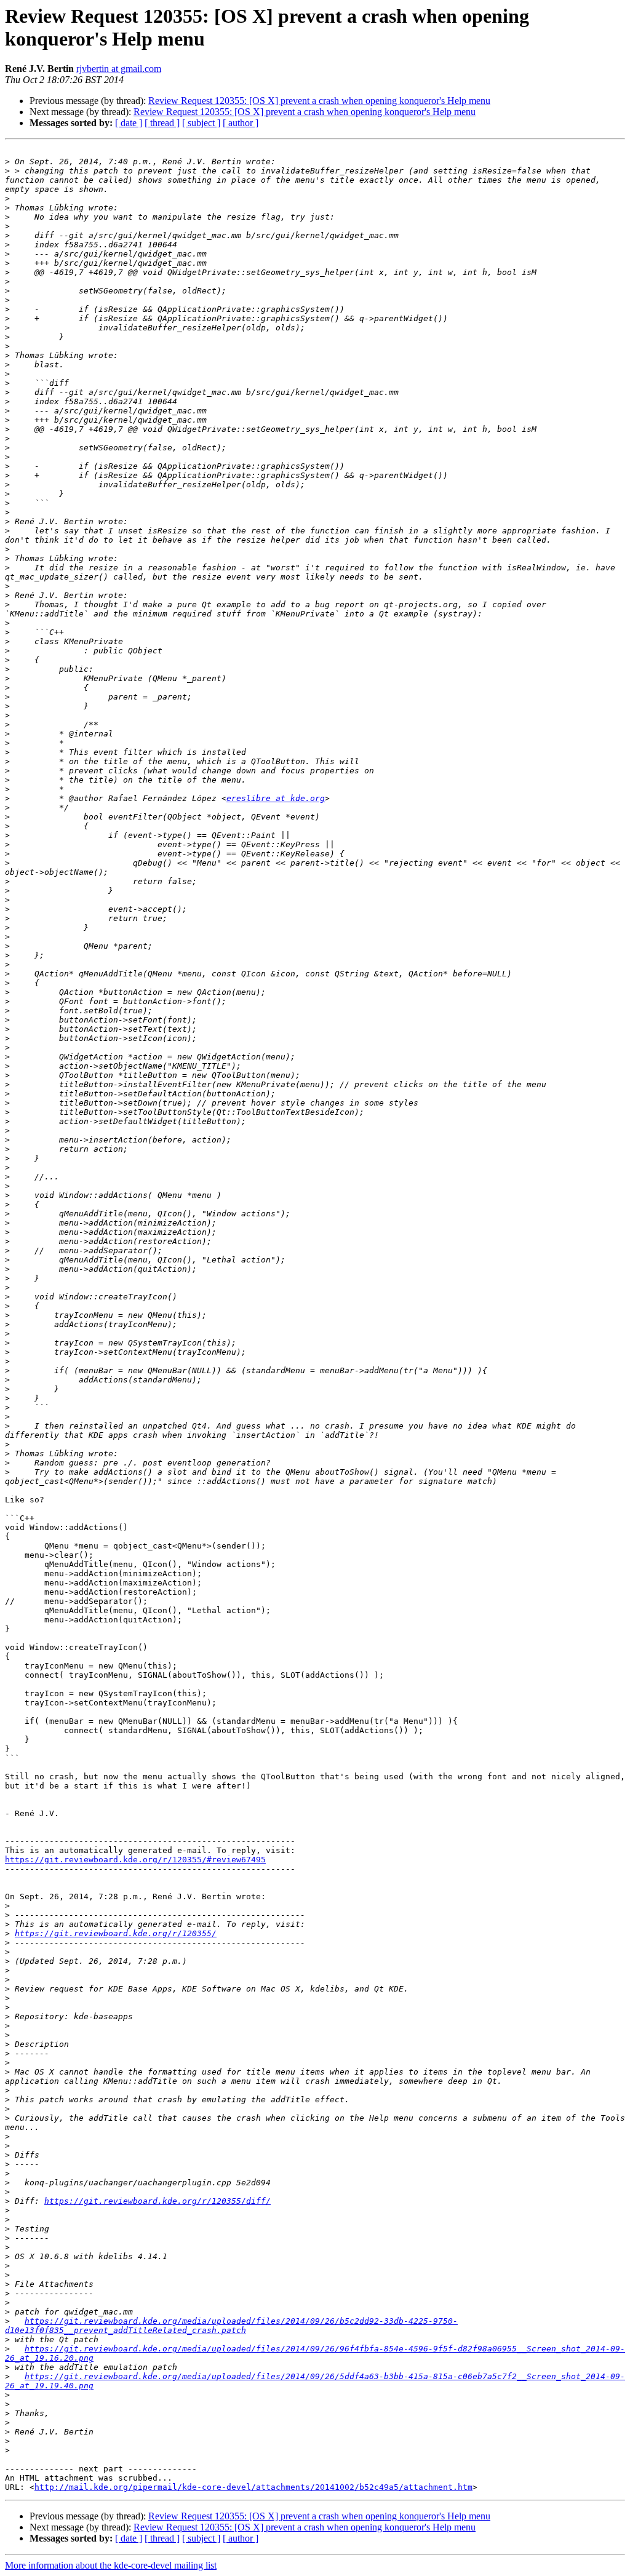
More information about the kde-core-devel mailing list (111, 2565)
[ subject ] (201, 123)
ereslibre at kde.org (276, 798)
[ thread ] (162, 123)
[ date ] (129, 123)
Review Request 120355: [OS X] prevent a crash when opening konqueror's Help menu (319, 101)
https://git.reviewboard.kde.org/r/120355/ (116, 1933)
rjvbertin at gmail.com (119, 69)
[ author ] (241, 123)
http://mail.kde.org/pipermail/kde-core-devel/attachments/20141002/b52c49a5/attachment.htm (253, 2487)
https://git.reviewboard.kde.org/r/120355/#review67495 (135, 1860)
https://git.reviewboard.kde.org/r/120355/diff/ (157, 2201)
